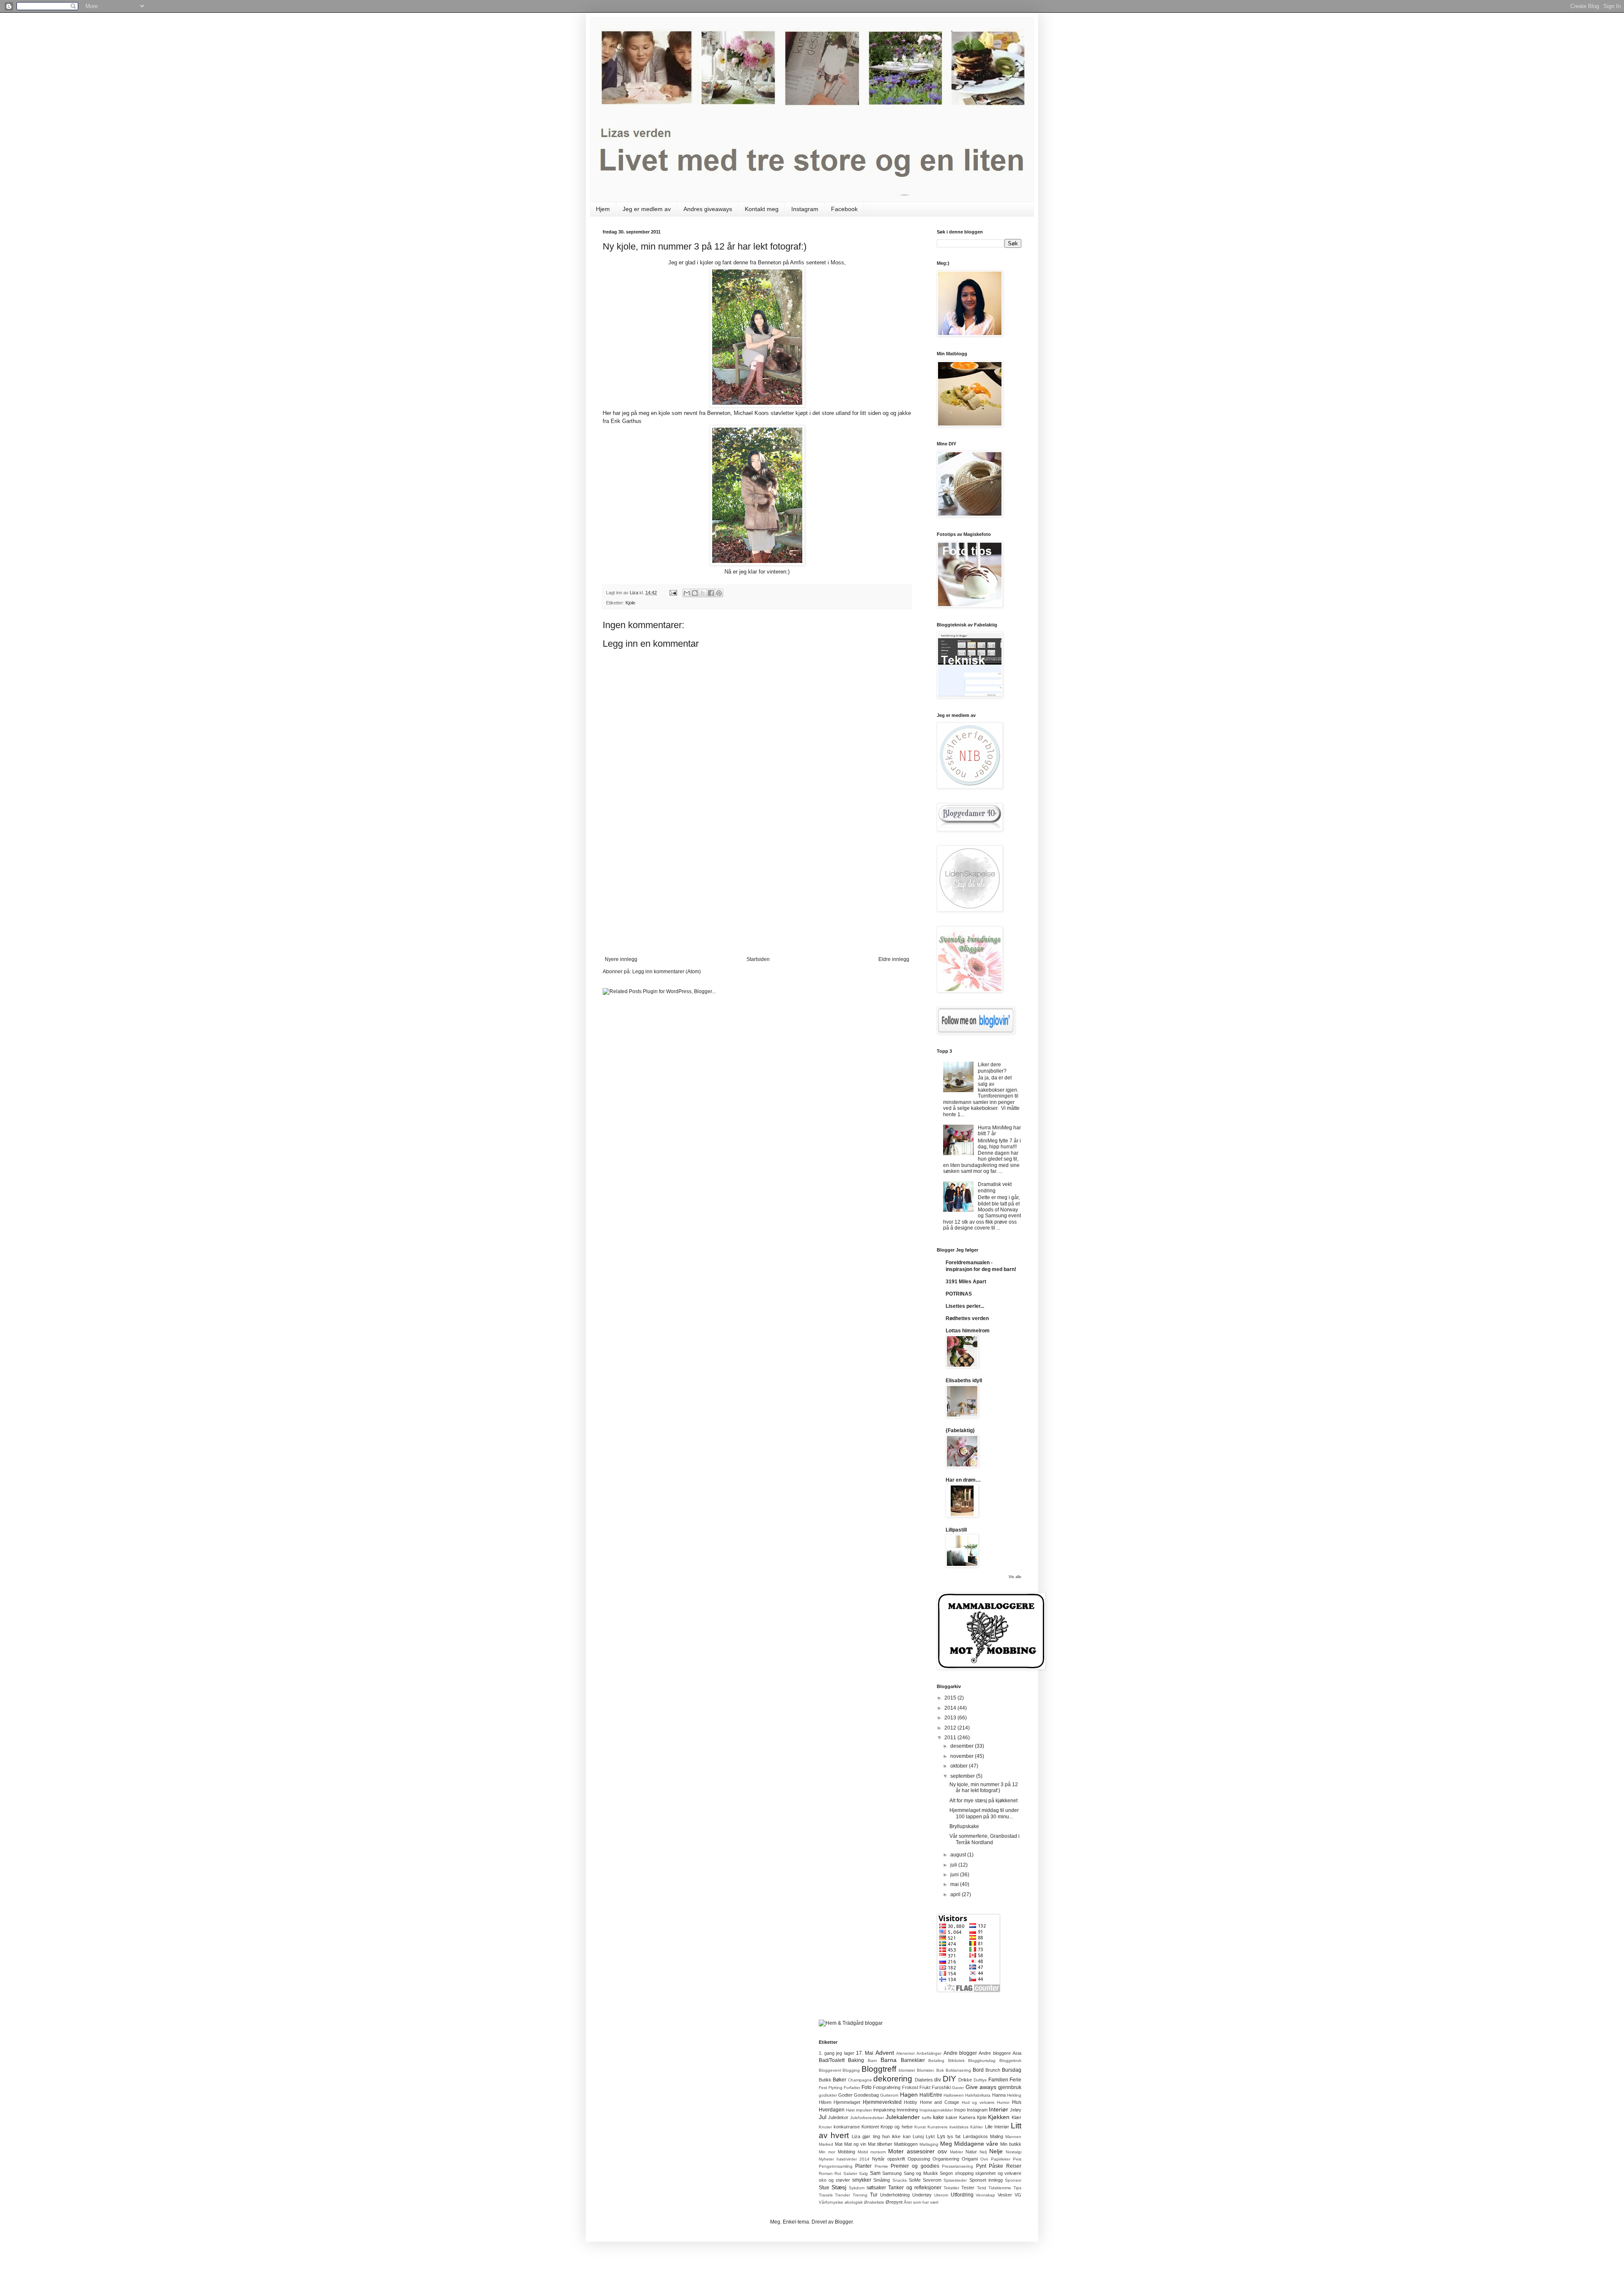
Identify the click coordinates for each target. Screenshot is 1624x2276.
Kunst (920, 2127)
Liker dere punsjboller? (992, 1068)
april (956, 1894)
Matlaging (929, 2144)
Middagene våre (976, 2144)
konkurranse (847, 2127)
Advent (885, 2053)
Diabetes (924, 2080)
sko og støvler (834, 2180)
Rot (838, 2173)
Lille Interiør (997, 2127)
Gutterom (889, 2095)
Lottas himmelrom (968, 1331)
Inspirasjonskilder (936, 2110)
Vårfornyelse (831, 2202)
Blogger (844, 2222)
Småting (882, 2180)
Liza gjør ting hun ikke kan (881, 2136)
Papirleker (1001, 2159)
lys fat (954, 2136)
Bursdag (1012, 2070)
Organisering (946, 2159)
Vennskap (985, 2195)
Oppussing (919, 2159)
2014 (951, 1708)
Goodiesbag (866, 2095)
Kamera (967, 2117)
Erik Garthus (626, 421)
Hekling (1014, 2095)
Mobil (863, 2152)
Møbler (956, 2152)
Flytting (835, 2088)
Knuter (825, 2127)
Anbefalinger (929, 2053)
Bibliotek (956, 2060)
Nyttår (878, 2159)
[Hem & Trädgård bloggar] (851, 2023)
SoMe (915, 2180)
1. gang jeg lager (837, 2053)
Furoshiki (941, 2087)
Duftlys (980, 2080)
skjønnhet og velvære (998, 2173)
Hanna (999, 2095)
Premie (881, 2166)
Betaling (936, 2060)
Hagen (909, 2095)
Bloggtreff (879, 2069)
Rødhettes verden (967, 1318)
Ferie (1015, 2080)
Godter (845, 2095)
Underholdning (895, 2195)
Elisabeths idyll (964, 1381)
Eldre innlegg (894, 959)
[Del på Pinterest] (719, 593)
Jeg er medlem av (647, 209)
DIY (949, 2079)
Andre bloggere (994, 2053)
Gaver (958, 2088)
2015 (951, 1698)
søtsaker (876, 2188)
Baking (856, 2060)
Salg (863, 2173)
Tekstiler (951, 2188)
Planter (863, 2166)
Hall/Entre (931, 2095)
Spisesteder (955, 2180)
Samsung (892, 2173)
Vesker (1005, 2195)
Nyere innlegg (621, 959)
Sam (875, 2173)
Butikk (825, 2080)
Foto (867, 2087)
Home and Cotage (940, 2102)
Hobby (911, 2102)
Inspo (960, 2110)
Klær (1016, 2117)
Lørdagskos (975, 2136)
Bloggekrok (1010, 2060)
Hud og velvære (978, 2102)
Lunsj (918, 2136)
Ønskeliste (874, 2202)
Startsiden (758, 959)
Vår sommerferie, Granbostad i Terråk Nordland (985, 1839)
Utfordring (962, 2195)
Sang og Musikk (921, 2173)
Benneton (719, 413)
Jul (823, 2117)
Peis (1017, 2159)
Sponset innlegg (986, 2180)
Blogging (851, 2070)
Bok (940, 2070)
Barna (889, 2060)
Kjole (630, 603)
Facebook (844, 209)
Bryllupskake (964, 1826)
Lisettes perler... (965, 1306)
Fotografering (887, 2087)
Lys (941, 2136)
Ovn (984, 2159)
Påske (996, 2166)
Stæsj (839, 2187)
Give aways (981, 2087)
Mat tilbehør (880, 2144)
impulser (864, 2110)
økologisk (854, 2202)
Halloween (954, 2095)
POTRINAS (959, 1294)
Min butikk (1011, 2144)
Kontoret (870, 2127)
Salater (850, 2173)
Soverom (932, 2180)
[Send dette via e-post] (687, 593)
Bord (978, 2070)
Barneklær (913, 2060)
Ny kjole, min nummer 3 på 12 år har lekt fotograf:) (984, 1787)
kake (938, 2117)
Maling (997, 2136)
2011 (951, 1738)
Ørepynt (894, 2202)
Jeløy (1016, 2110)
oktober (960, 1766)
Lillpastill (956, 1530)
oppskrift (896, 2159)
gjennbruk (1010, 2087)
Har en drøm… (963, 1480)
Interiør (999, 2109)
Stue (824, 2188)
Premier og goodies (915, 2166)
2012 (951, 1728)
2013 (951, 1718)
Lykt (930, 2136)
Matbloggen (906, 2144)
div (938, 2080)
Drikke (965, 2080)
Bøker (839, 2080)
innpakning (884, 2110)
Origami (970, 2159)
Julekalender (903, 2117)
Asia (1017, 2053)
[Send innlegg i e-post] (673, 593)
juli (954, 1865)
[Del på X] (703, 593)
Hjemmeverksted (882, 2102)
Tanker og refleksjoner (915, 2188)
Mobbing (846, 2152)
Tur (874, 2195)
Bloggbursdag (982, 2060)
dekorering (893, 2079)
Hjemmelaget (847, 2102)
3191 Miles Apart (966, 1282)
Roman (826, 2173)
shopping (964, 2173)
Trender (842, 2195)
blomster (907, 2070)
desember (963, 1746)
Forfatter (852, 2088)
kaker (952, 2117)
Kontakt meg (762, 209)
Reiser (1014, 2166)
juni (955, 1875)
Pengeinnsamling (836, 2166)
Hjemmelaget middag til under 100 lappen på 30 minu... (984, 1813)
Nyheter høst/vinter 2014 (844, 2159)
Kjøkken (999, 2117)
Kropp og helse (896, 2127)
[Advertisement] (757, 893)
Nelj (983, 2152)
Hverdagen (832, 2110)
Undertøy (922, 2195)
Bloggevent (830, 2070)
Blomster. (926, 2070)
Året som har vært (921, 2202)
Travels (826, 2195)
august (959, 1855)
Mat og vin (855, 2144)
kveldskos (959, 2127)
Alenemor (905, 2053)
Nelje (996, 2151)
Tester (968, 2188)
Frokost (910, 2087)
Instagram (805, 209)
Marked (826, 2144)
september (963, 1776)
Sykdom (857, 2188)
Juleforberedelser (867, 2118)
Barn (872, 2060)
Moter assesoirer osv (918, 2151)
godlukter (828, 2095)
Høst (850, 2110)
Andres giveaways (708, 209)
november (963, 1756)
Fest (823, 2088)
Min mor (827, 2152)
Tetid (982, 2188)
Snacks (900, 2180)
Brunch (993, 2070)
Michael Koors (751, 413)
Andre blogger (960, 2053)
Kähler (977, 2127)
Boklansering (958, 2070)
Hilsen (825, 2102)
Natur (971, 2152)
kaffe (927, 2118)
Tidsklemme (1000, 2188)
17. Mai (865, 2053)
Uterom (941, 2195)
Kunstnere (938, 2127)
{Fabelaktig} (960, 1430)
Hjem (603, 209)
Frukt (925, 2087)
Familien (998, 2080)
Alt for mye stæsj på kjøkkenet (983, 1801)
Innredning (907, 2110)
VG (1018, 2195)
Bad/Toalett (832, 2060)
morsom (878, 2152)
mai (955, 1884)
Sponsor (1013, 2180)
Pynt (981, 2166)
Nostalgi (1014, 2152)
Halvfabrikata (978, 2095)
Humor (1003, 2102)
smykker (862, 2180)
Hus (1017, 2102)
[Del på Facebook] (711, 593)
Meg (946, 2144)
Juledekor (838, 2117)
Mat (839, 2144)
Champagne (860, 2080)
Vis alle (1015, 1577)
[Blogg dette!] (695, 593)
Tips (1017, 2188)
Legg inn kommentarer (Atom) (667, 972)
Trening (860, 2195)
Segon (946, 2173)
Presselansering (957, 2166)
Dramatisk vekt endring (995, 1187)
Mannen (1013, 2137)
